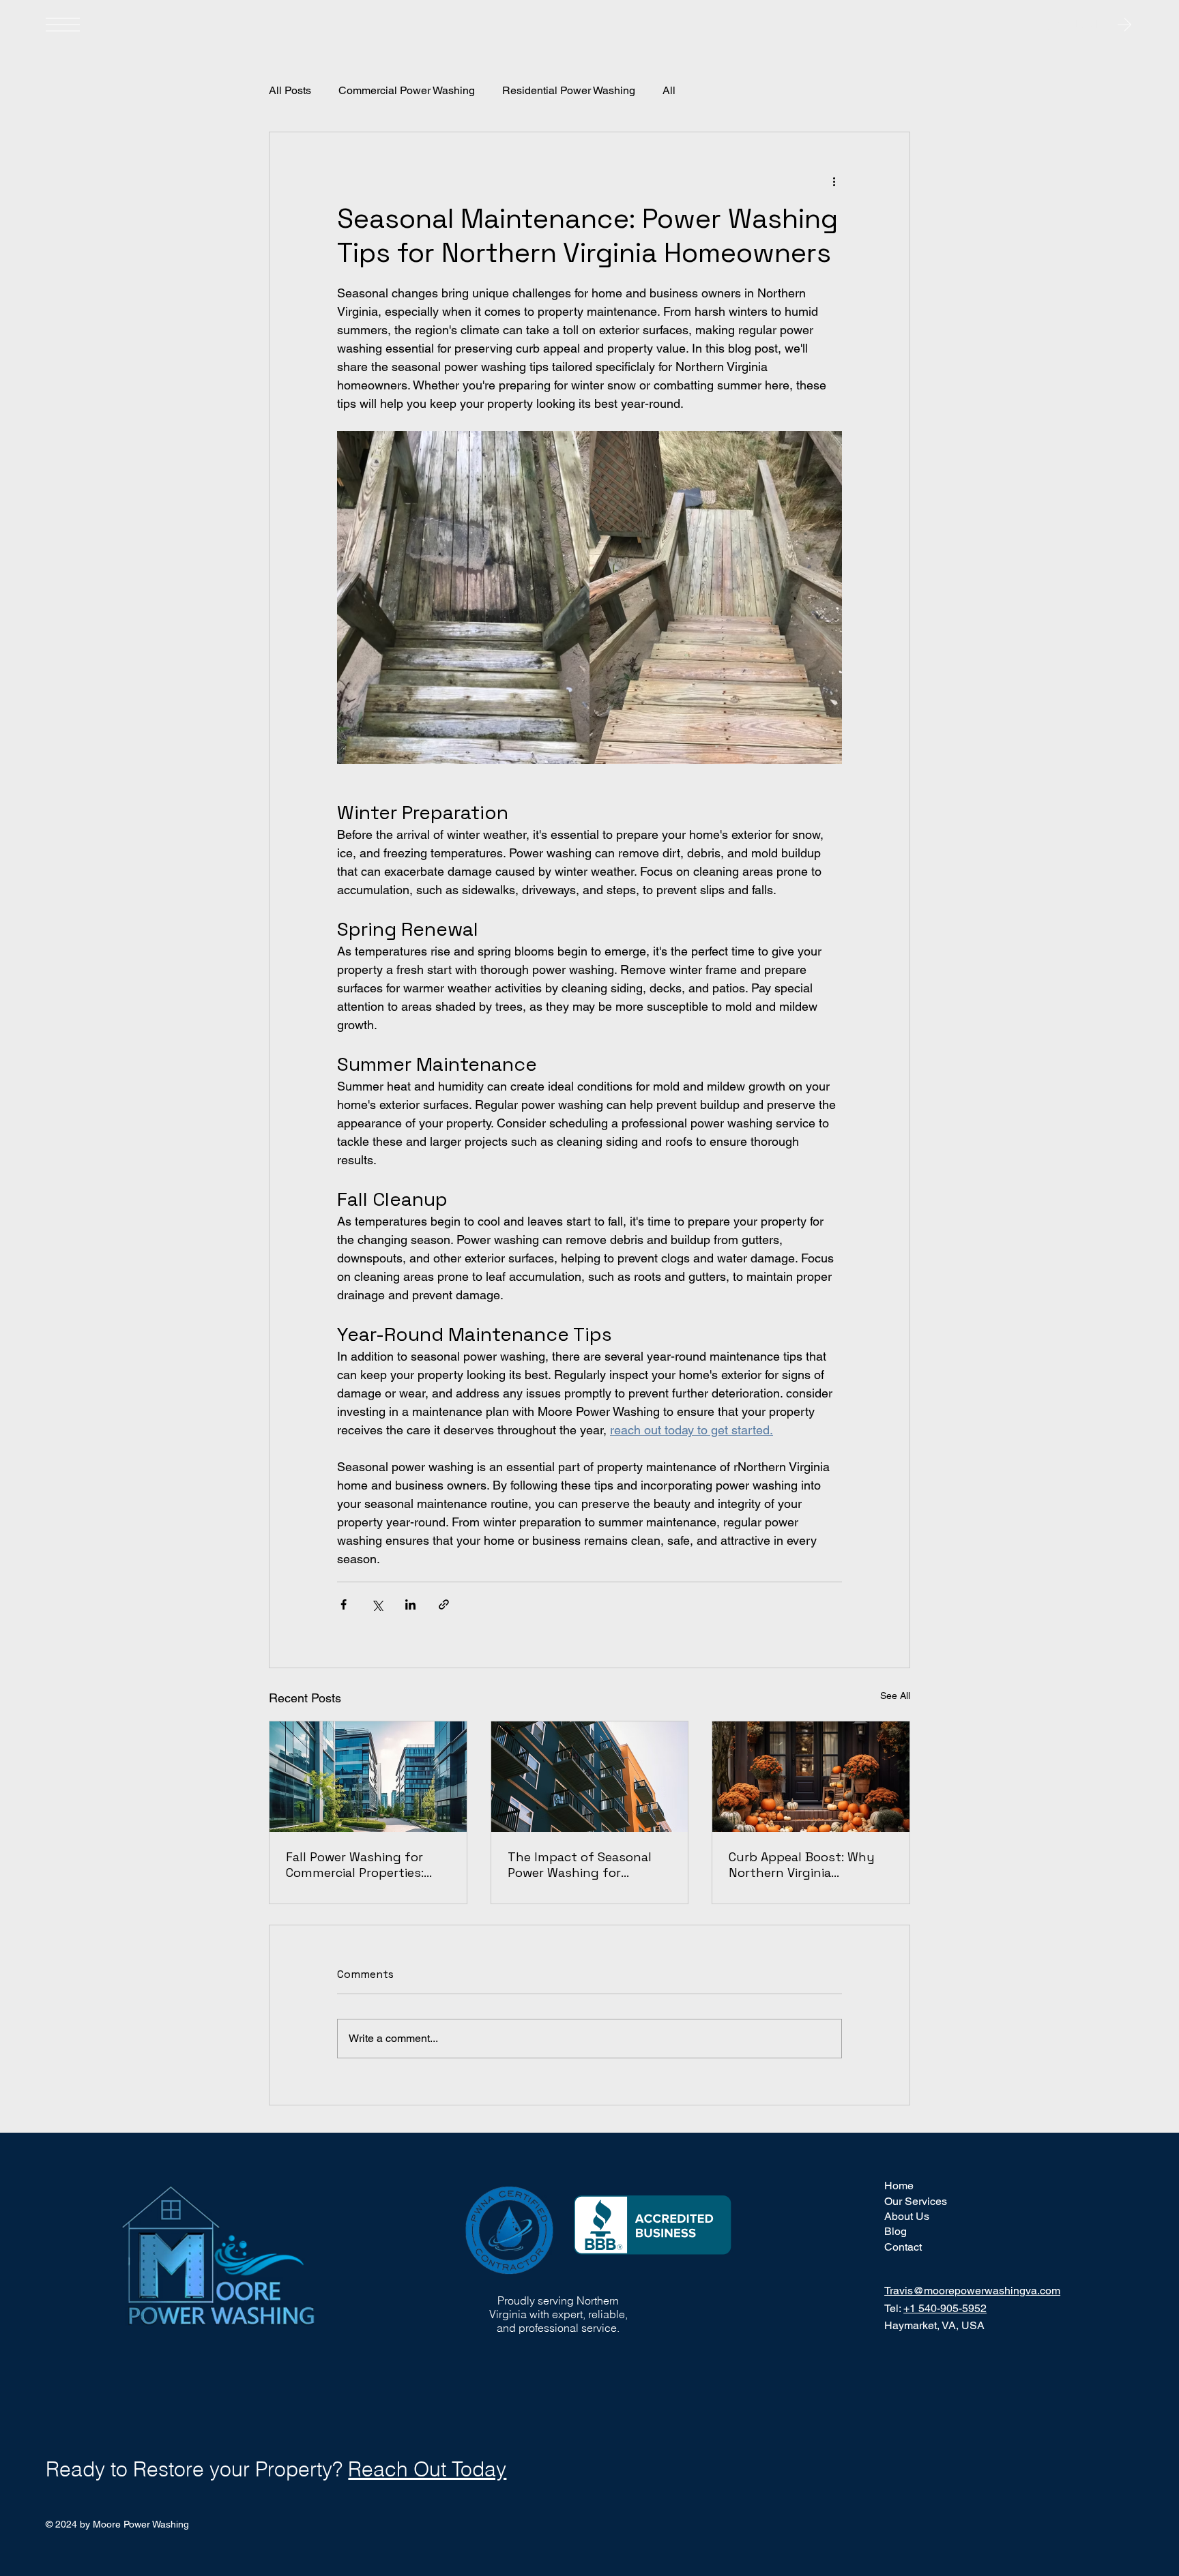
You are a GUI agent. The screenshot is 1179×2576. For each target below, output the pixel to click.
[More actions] (834, 181)
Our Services (916, 2201)
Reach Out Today (427, 2469)
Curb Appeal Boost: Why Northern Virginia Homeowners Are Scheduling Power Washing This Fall (810, 1865)
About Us (907, 2216)
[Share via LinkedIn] (410, 1604)
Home (899, 2186)
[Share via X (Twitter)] (377, 1604)
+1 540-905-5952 (945, 2308)
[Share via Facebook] (344, 1604)
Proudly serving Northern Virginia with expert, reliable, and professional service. (558, 2314)
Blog (896, 2231)
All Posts (290, 90)
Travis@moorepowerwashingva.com (972, 2291)
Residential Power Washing (569, 90)
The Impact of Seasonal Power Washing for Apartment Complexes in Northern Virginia (582, 1865)
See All (895, 1696)
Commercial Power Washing (407, 90)
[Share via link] (444, 1604)
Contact (903, 2247)
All (669, 90)
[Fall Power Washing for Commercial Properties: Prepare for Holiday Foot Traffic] (368, 1777)
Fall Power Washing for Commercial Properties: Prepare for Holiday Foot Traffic (360, 1865)
